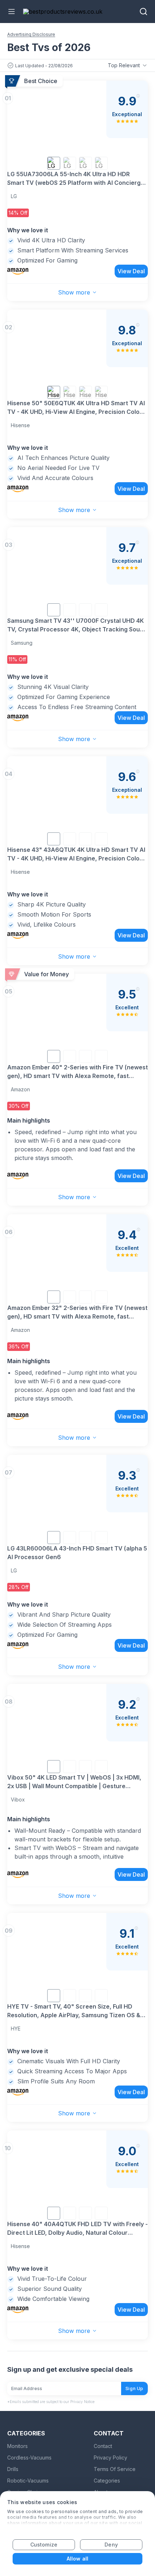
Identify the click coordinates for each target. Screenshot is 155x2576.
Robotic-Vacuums (28, 2481)
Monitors (17, 2446)
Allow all (77, 2559)
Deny (111, 2545)
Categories (107, 2481)
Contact (103, 2446)
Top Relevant (124, 65)
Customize (44, 2545)
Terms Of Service (115, 2469)
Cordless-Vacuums (29, 2458)
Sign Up (134, 2388)
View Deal (131, 271)
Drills (13, 2469)
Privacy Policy (110, 2458)
